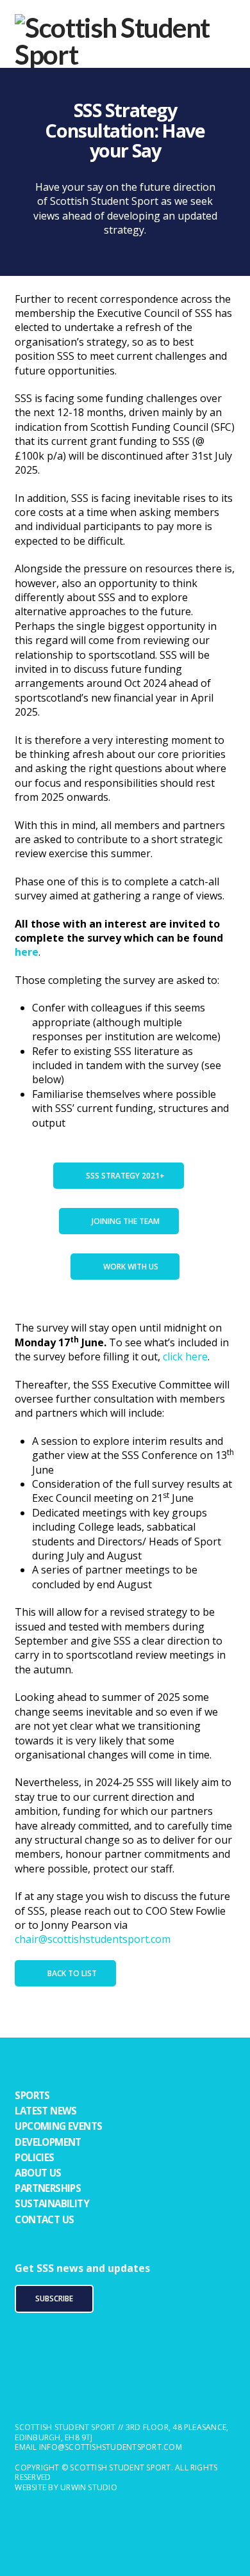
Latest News (46, 2111)
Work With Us (132, 1267)
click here (185, 1356)
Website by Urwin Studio (66, 2487)
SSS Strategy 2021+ (125, 1176)
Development (48, 2142)
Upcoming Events (58, 2126)
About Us (38, 2173)
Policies (34, 2157)
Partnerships (48, 2188)
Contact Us (44, 2219)
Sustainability (52, 2203)
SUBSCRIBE (54, 2298)
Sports (32, 2095)
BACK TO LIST (72, 1973)
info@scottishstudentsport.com (111, 2447)
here (27, 952)
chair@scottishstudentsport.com (93, 1939)
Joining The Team (126, 1221)
